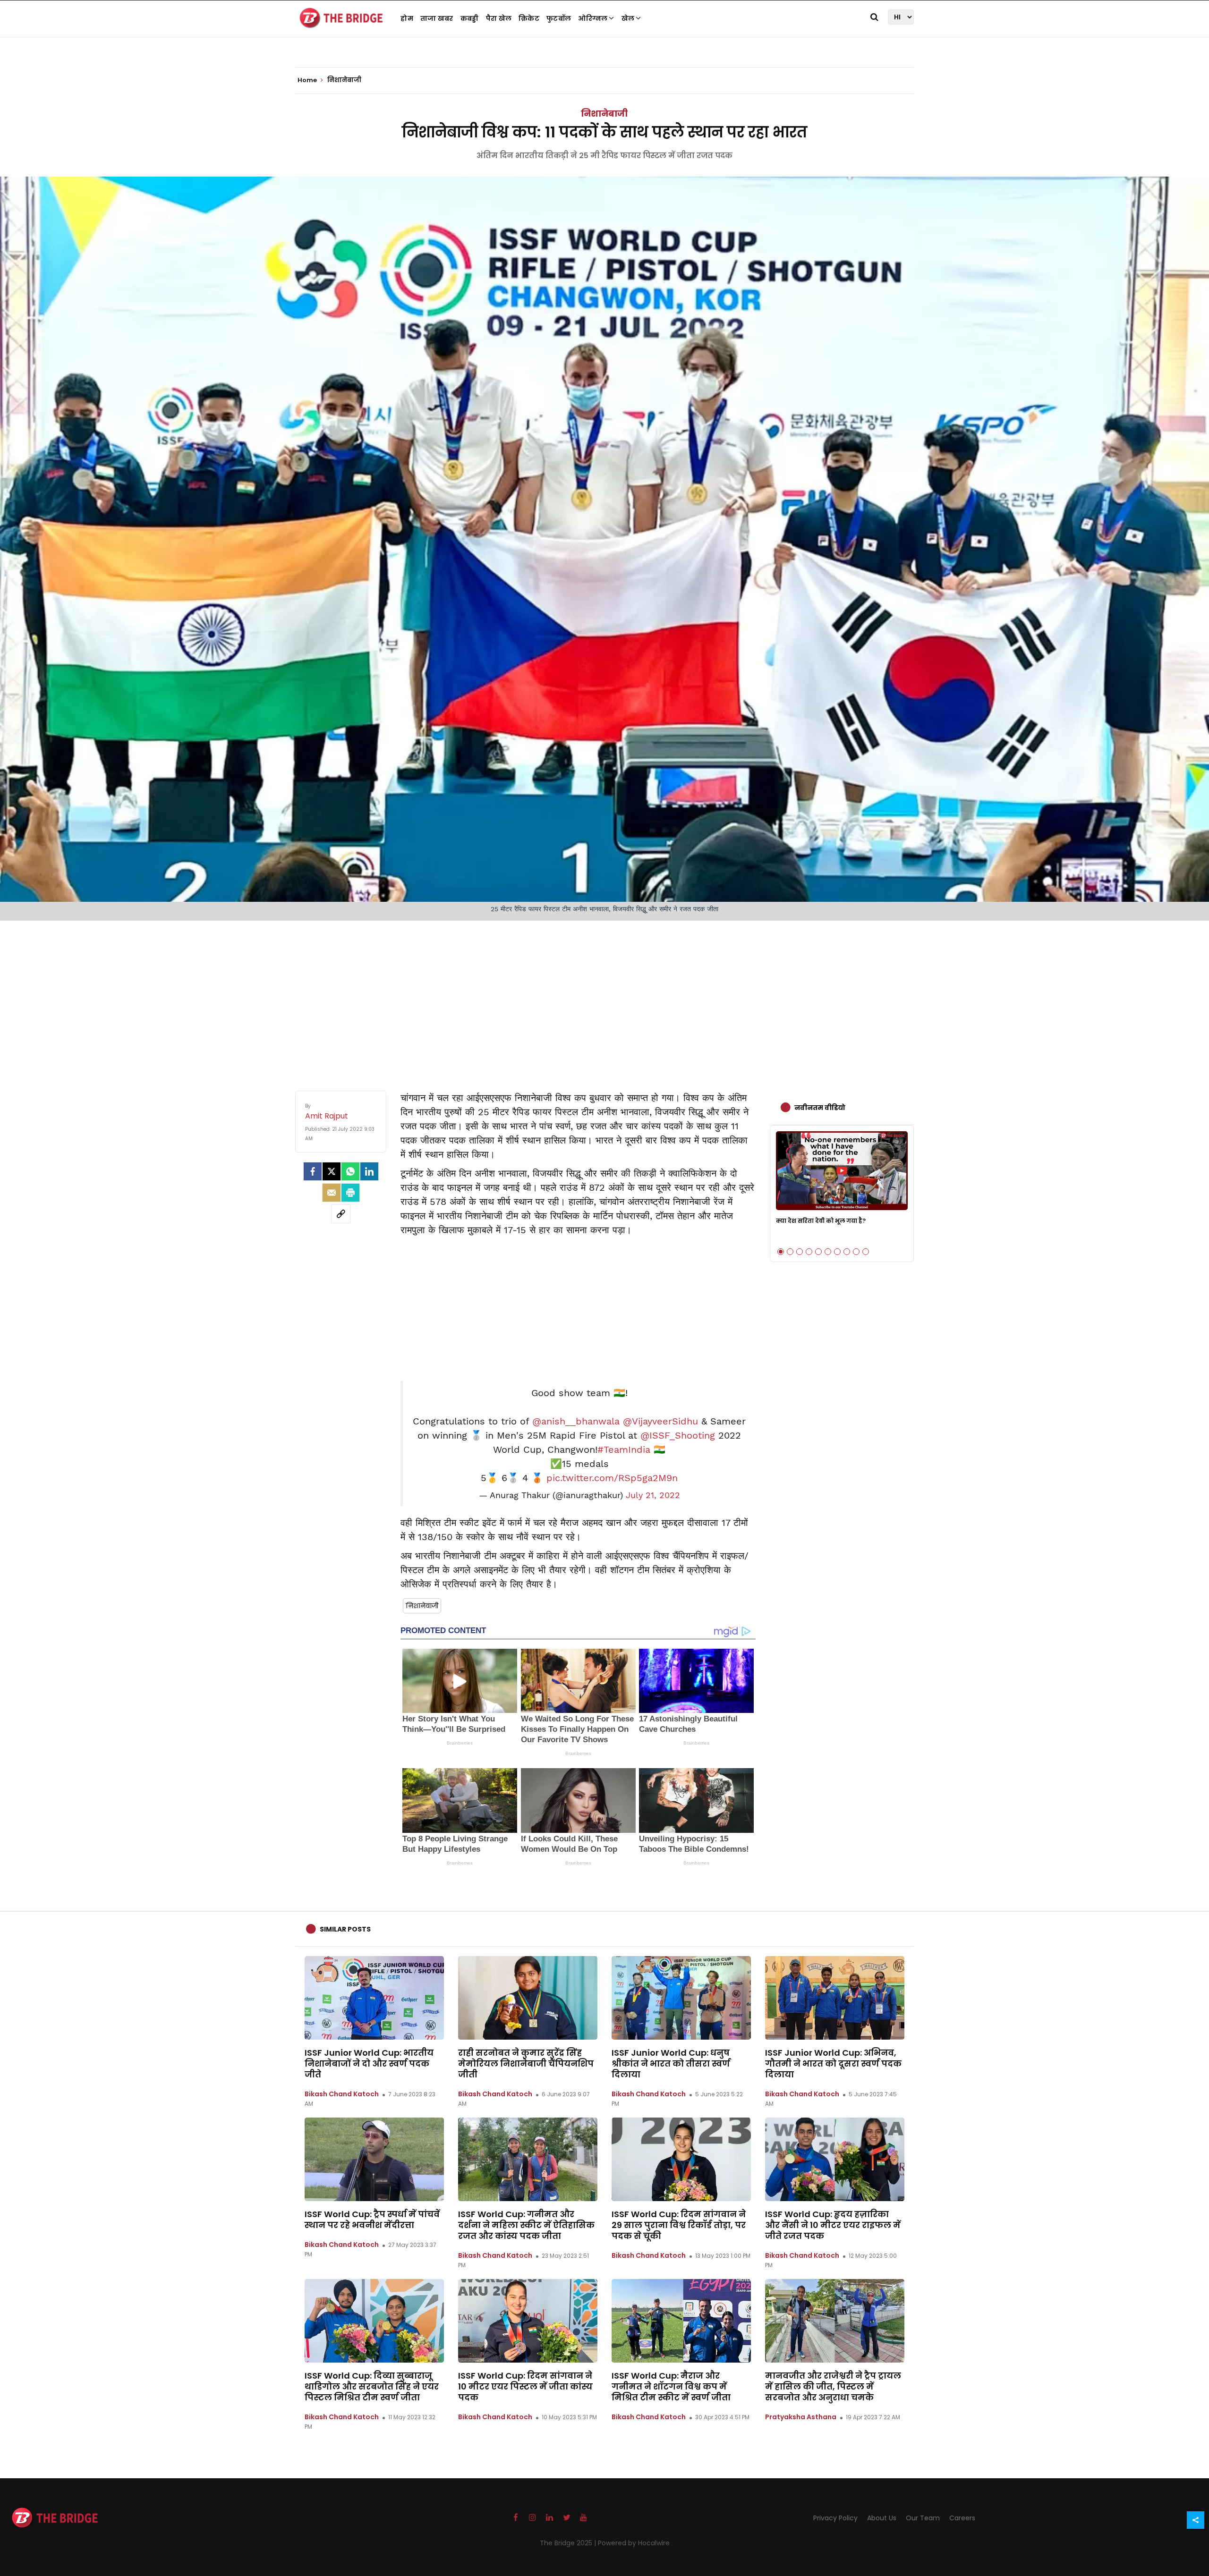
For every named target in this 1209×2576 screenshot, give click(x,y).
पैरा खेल (499, 18)
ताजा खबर (437, 18)
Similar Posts (345, 1929)
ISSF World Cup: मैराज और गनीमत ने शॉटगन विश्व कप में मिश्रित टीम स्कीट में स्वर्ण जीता (671, 2386)
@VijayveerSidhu (660, 1421)
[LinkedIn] (369, 1171)
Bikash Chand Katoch (342, 2094)
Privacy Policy (835, 2518)
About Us (882, 2518)
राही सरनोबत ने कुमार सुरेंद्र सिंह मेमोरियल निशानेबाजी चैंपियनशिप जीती (526, 2063)
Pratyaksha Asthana (801, 2417)
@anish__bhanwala (576, 1421)
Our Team (923, 2518)
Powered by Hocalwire (634, 2543)
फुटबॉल (559, 18)
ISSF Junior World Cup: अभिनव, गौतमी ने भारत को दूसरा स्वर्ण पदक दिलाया (833, 2063)
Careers (962, 2518)
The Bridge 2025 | (569, 2543)
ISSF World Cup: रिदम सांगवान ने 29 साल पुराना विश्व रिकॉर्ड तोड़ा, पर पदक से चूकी (679, 2225)
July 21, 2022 (653, 1495)
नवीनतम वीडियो (820, 1108)
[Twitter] (332, 1171)
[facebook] (313, 1171)
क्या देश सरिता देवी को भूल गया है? (821, 1221)
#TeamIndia (624, 1449)
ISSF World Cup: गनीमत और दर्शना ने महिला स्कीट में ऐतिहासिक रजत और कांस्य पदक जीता (526, 2225)
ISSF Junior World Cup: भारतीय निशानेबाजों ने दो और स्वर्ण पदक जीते (369, 2063)
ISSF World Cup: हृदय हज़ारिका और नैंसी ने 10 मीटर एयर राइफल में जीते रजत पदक (833, 2225)
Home (308, 80)
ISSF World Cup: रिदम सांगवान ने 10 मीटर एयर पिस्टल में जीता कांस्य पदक (525, 2386)
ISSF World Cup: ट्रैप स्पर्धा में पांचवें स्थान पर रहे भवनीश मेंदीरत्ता (372, 2220)
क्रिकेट (529, 18)
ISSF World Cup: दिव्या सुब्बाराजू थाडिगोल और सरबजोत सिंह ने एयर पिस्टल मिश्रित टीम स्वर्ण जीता (372, 2386)
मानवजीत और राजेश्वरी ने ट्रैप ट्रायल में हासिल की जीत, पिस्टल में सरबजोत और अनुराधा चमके (833, 2386)
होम (407, 18)
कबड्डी (470, 18)
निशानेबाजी (604, 114)
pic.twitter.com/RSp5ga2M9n (612, 1478)
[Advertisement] (604, 996)
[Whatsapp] (350, 1171)
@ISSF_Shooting (678, 1435)
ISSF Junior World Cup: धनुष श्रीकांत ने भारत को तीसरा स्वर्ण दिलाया (671, 2063)
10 (866, 1252)
